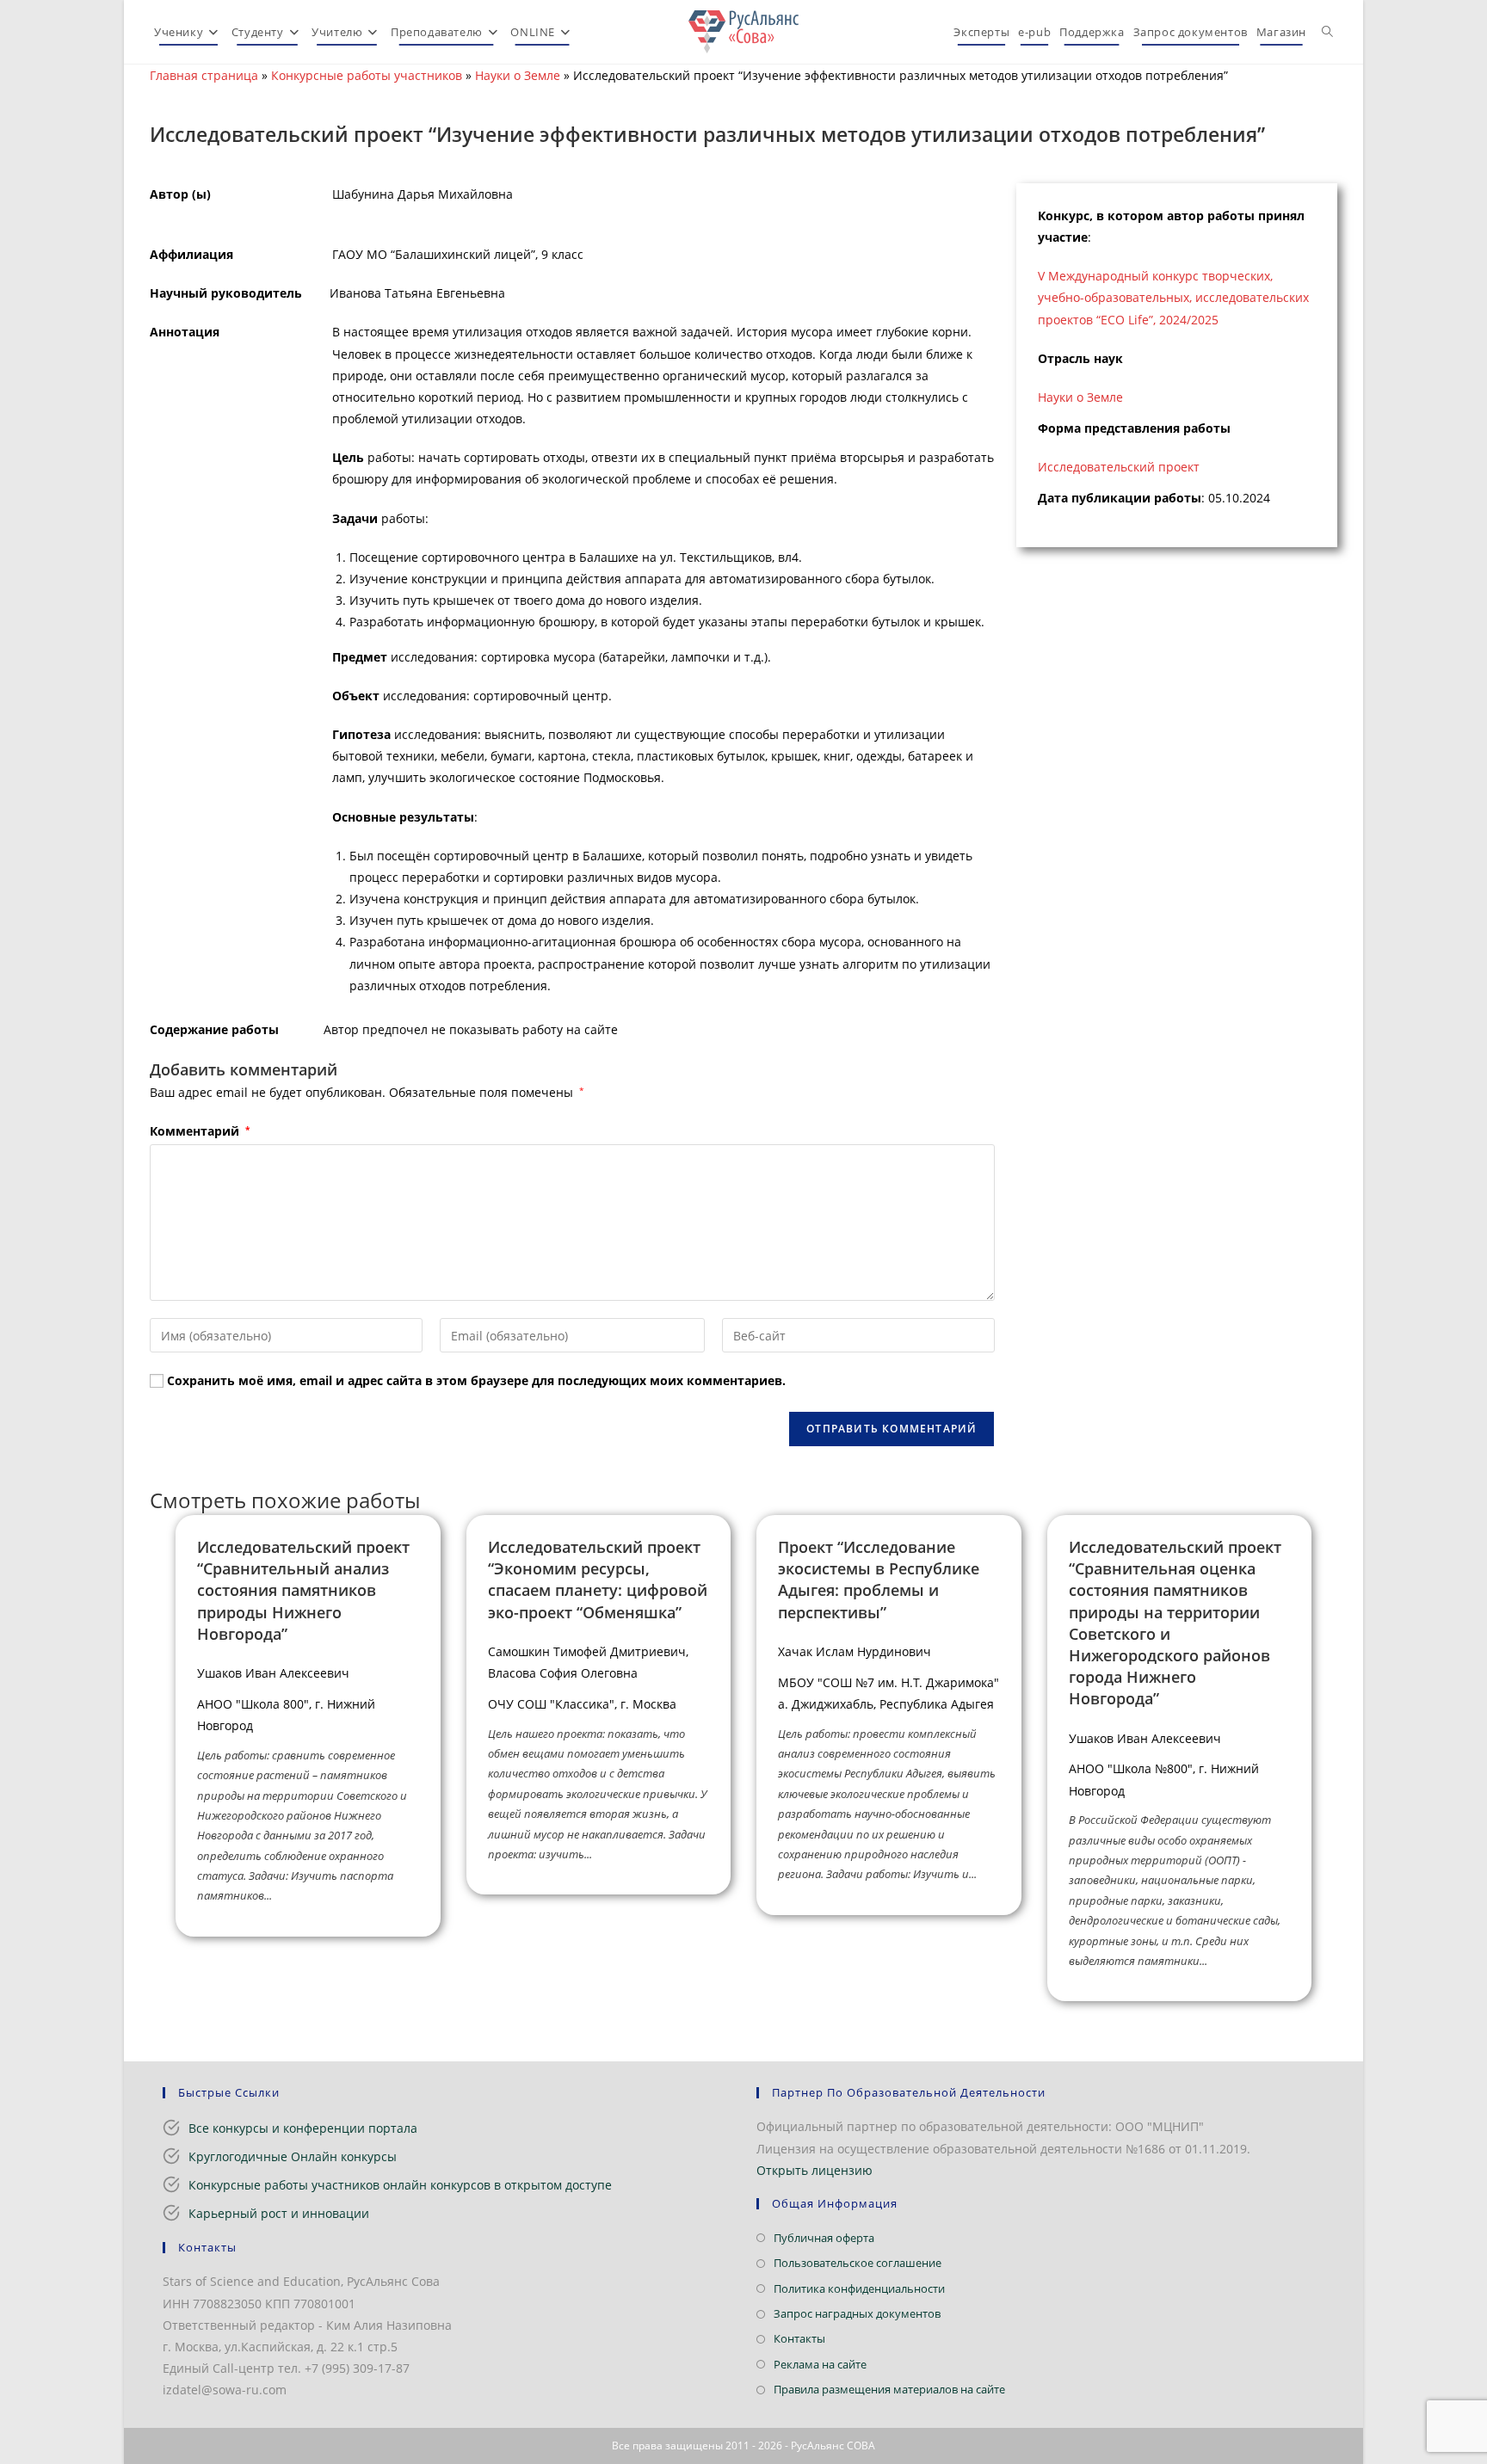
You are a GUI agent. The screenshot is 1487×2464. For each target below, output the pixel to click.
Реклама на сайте (820, 2364)
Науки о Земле (518, 75)
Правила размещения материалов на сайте (889, 2389)
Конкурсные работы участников (367, 75)
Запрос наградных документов (857, 2313)
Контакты (799, 2338)
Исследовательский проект (1119, 467)
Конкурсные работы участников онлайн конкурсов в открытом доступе (400, 2185)
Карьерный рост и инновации (279, 2213)
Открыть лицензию (814, 2170)
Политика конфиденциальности (859, 2288)
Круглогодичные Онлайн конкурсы (293, 2156)
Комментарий (200, 1131)
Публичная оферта (824, 2238)
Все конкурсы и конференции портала (303, 2128)
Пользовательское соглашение (858, 2263)
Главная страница (204, 75)
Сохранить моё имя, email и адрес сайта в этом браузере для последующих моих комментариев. (476, 1380)
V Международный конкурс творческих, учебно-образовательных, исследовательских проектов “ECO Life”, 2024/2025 (1173, 297)
